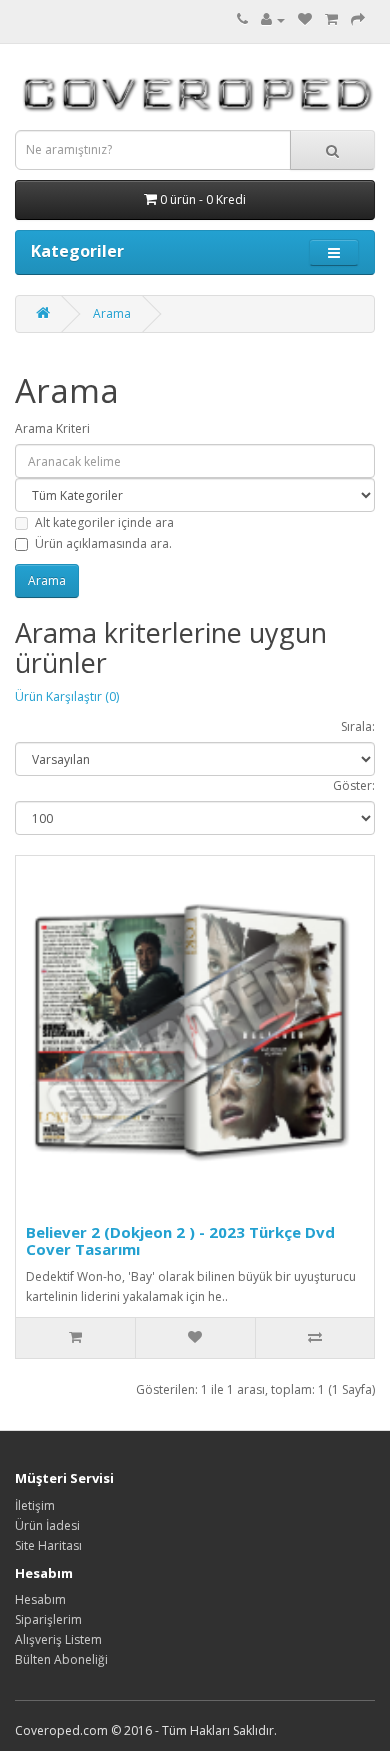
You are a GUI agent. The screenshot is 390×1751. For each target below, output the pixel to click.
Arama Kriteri (52, 428)
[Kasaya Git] (358, 19)
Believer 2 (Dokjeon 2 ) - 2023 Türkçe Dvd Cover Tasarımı (180, 1240)
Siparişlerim (48, 1619)
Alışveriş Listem (58, 1639)
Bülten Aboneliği (61, 1659)
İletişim (35, 1505)
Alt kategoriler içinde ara (104, 522)
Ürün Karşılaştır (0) (67, 696)
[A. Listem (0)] (305, 19)
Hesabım (40, 1599)
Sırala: (358, 726)
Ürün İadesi (47, 1525)
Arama (112, 313)
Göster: (354, 785)
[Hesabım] (273, 19)
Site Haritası (48, 1545)
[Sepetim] (331, 19)
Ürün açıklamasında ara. (103, 543)
